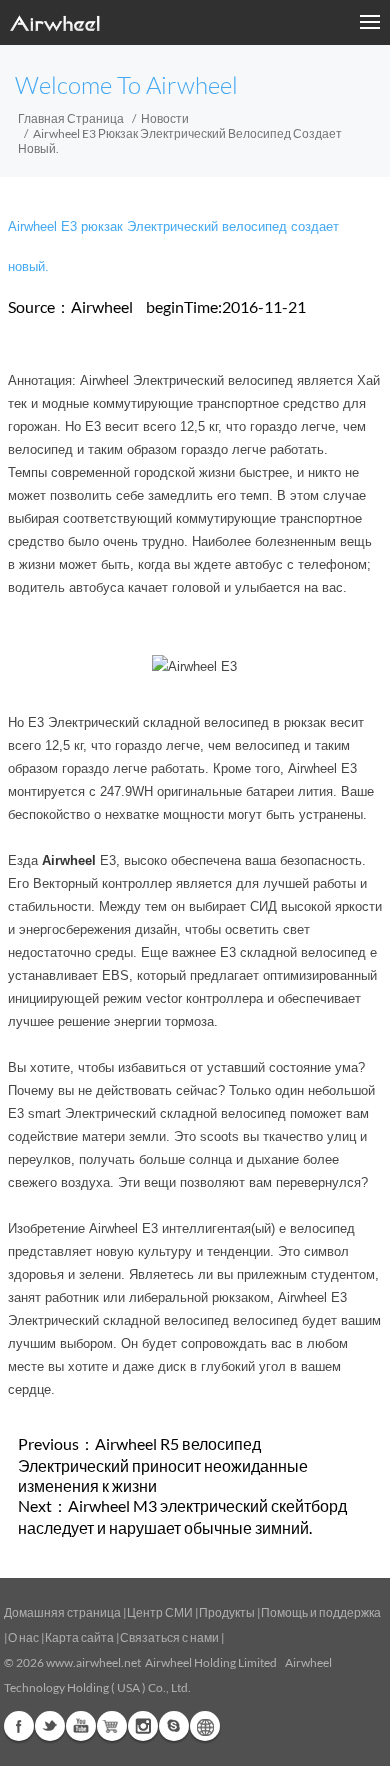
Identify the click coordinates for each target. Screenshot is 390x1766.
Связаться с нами (170, 1637)
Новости (165, 118)
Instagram (143, 1726)
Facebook (19, 1726)
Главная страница (71, 118)
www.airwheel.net (93, 1662)
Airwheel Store (112, 1726)
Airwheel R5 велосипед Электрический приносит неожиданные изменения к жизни (163, 1464)
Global (205, 1726)
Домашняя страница (62, 1612)
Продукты (227, 1612)
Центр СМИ (160, 1612)
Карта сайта (79, 1637)
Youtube (81, 1726)
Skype (174, 1726)
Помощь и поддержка (321, 1612)
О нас (23, 1637)
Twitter (50, 1726)
